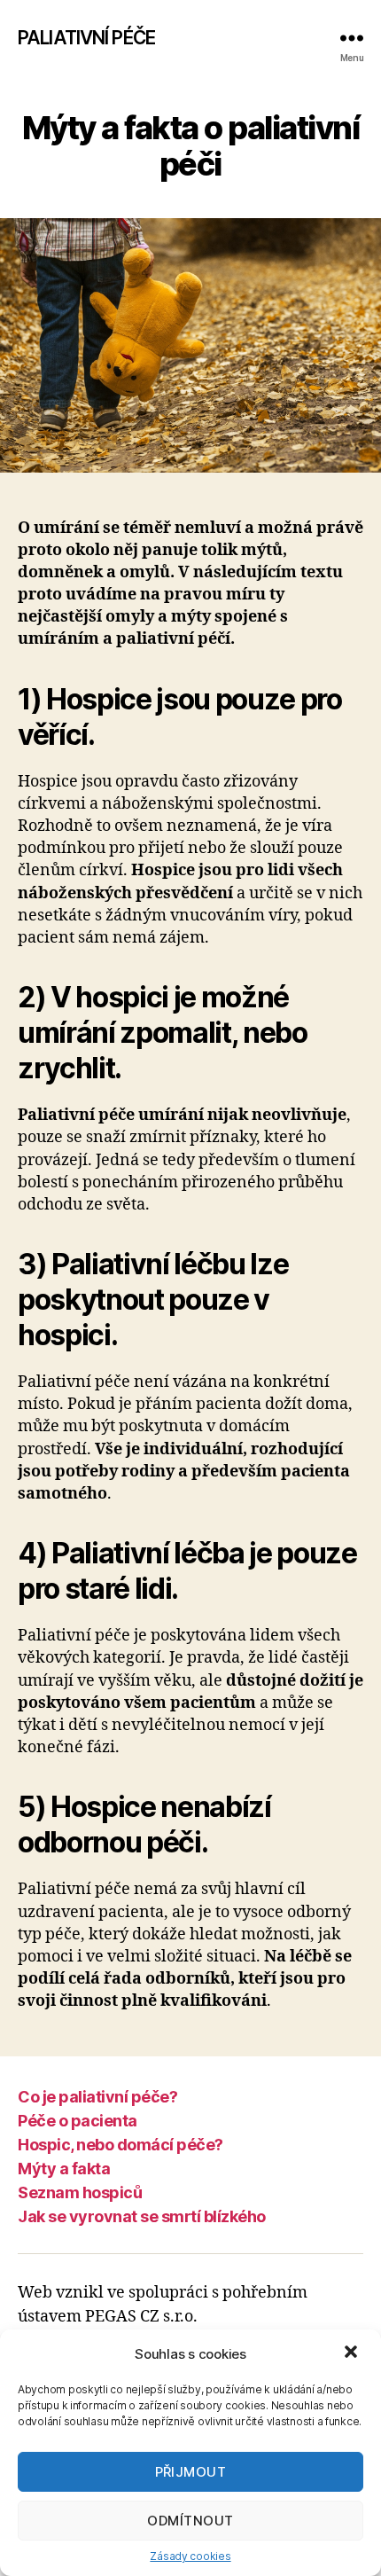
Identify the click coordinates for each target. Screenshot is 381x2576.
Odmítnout (190, 2521)
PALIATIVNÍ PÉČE (86, 38)
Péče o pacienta (78, 2121)
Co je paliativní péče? (97, 2097)
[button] (353, 2353)
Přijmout (191, 2472)
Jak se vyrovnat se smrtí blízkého (142, 2216)
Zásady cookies (190, 2556)
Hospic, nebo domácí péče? (121, 2145)
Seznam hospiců (80, 2192)
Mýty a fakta (64, 2169)
